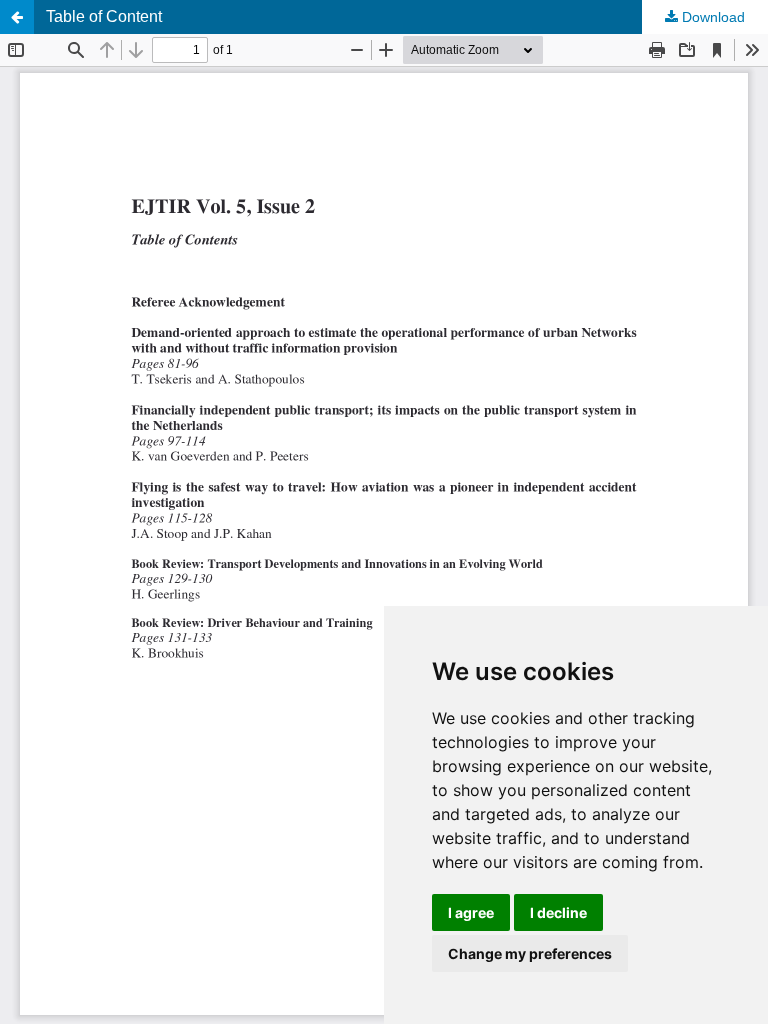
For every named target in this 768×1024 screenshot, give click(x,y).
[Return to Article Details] (17, 17)
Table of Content (104, 16)
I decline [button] (558, 912)
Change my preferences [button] (530, 953)
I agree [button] (471, 912)
